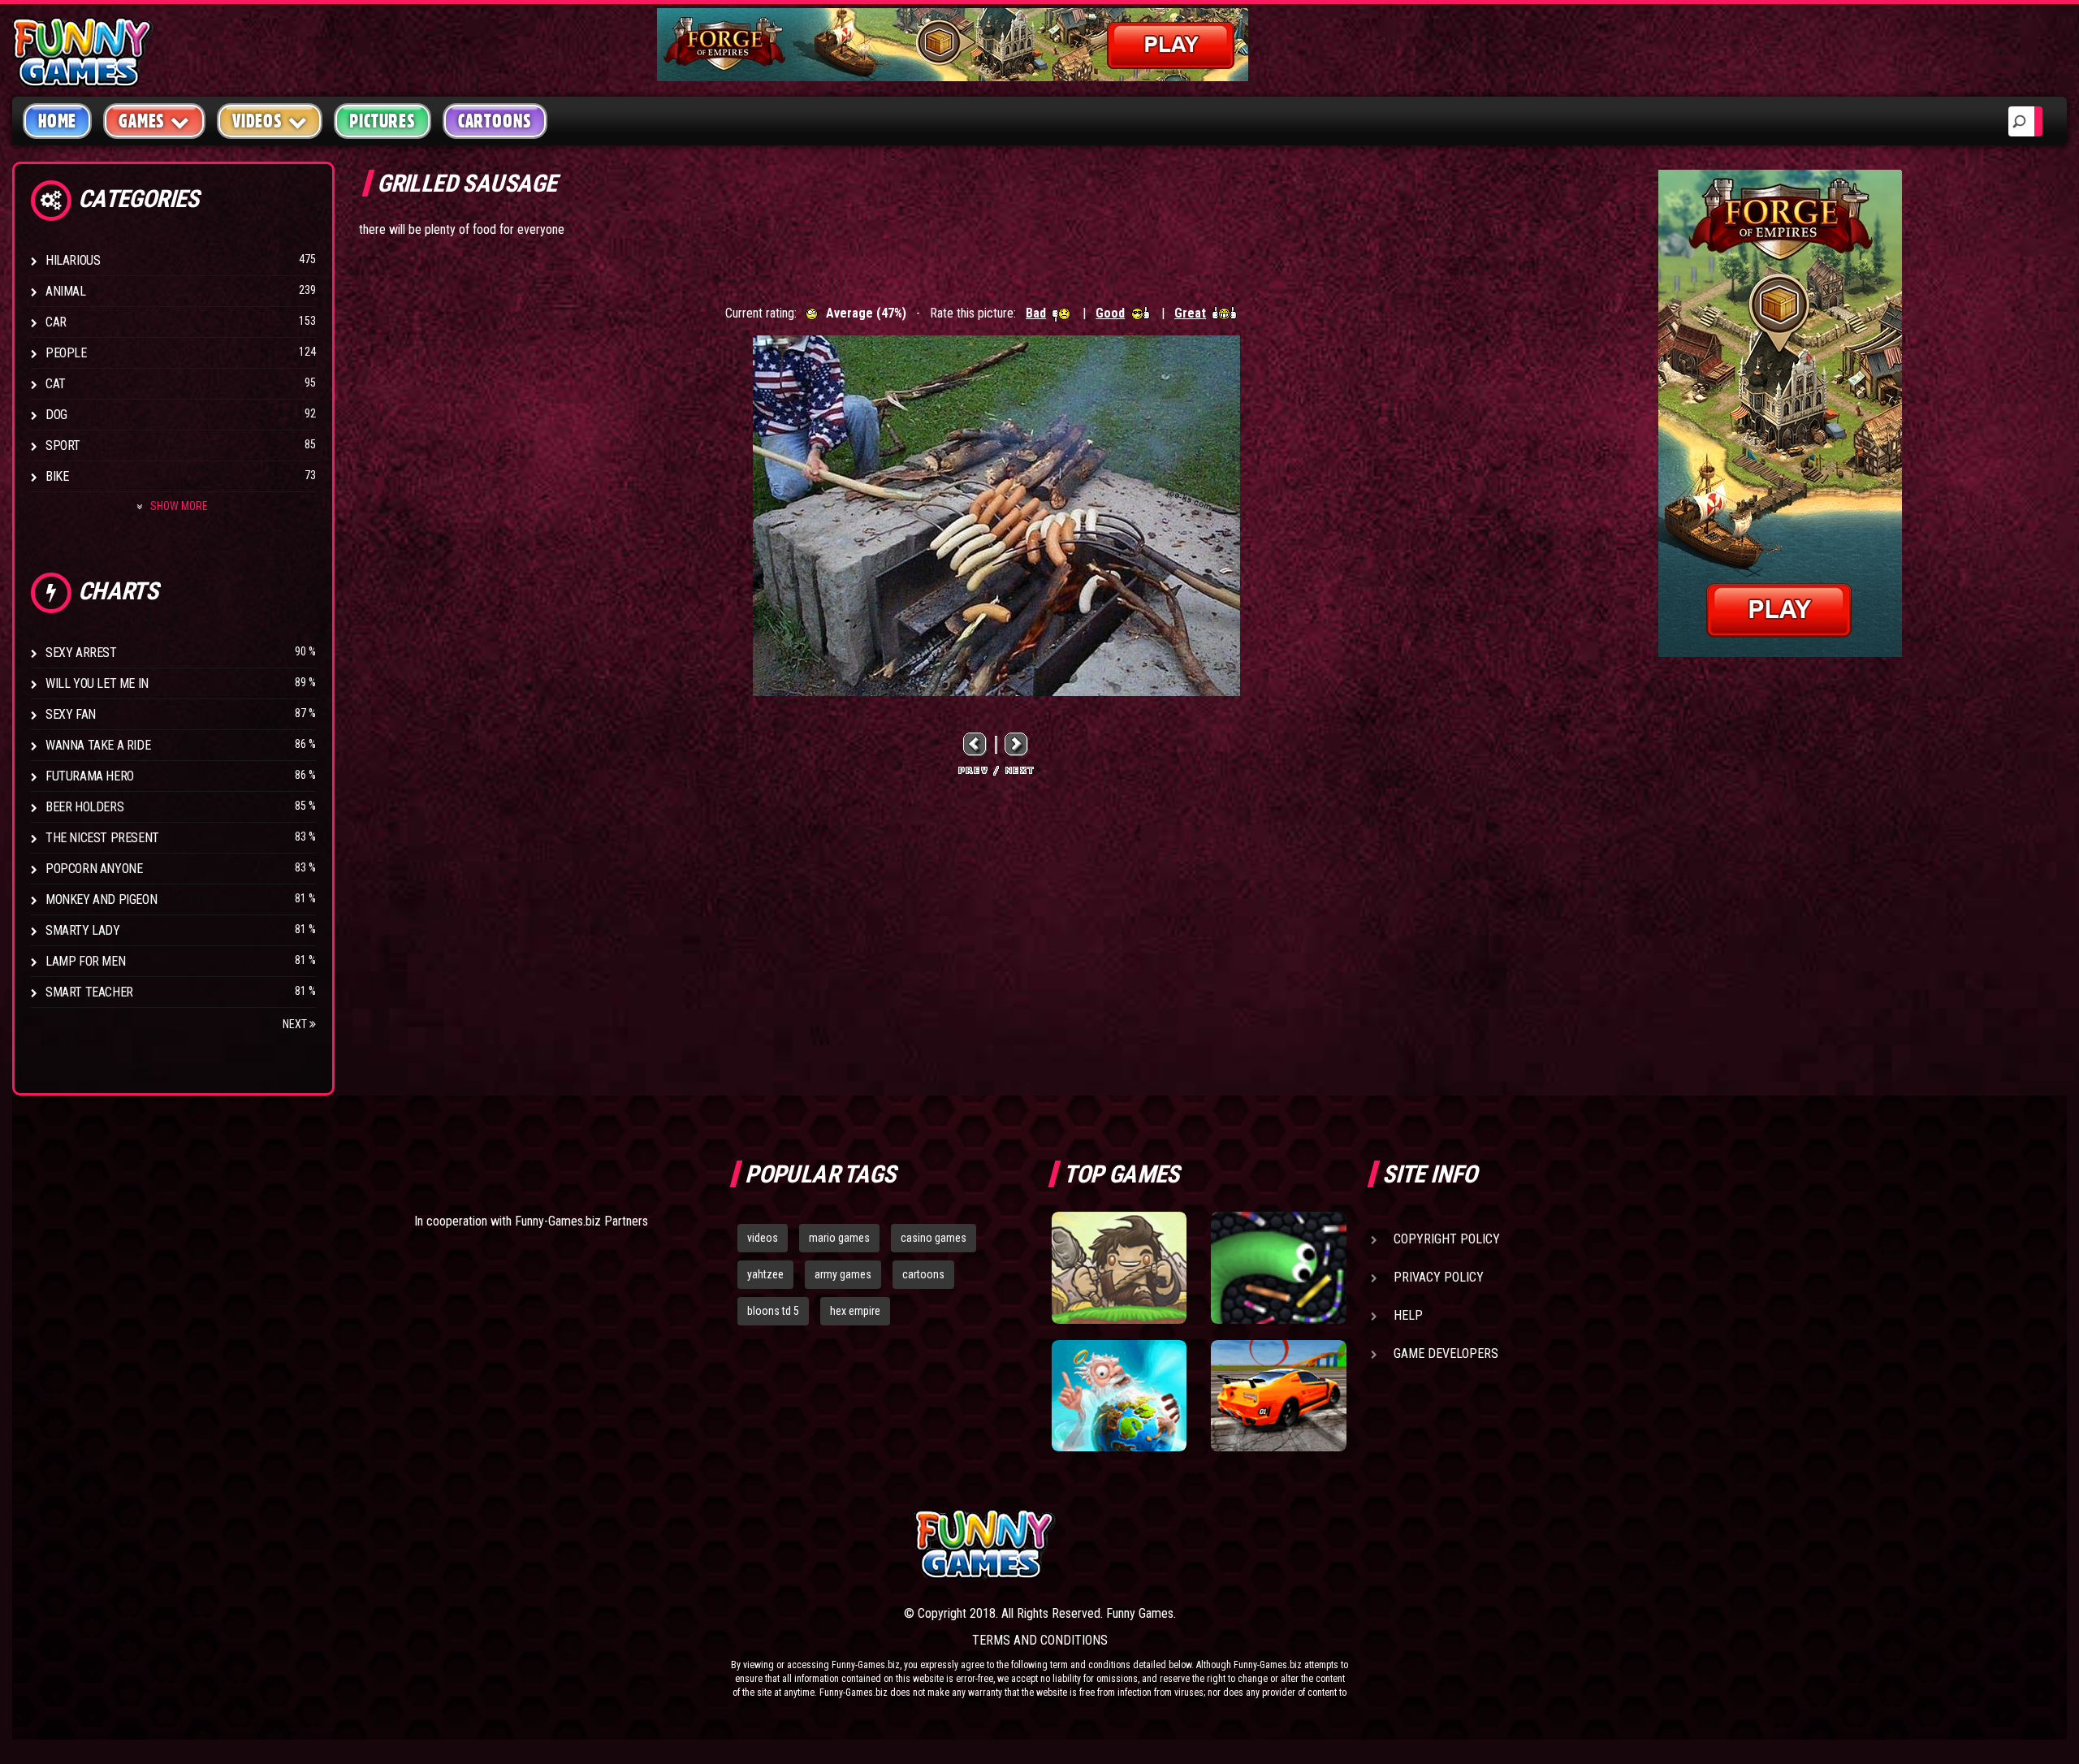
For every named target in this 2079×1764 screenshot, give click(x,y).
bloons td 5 (773, 1311)
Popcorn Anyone (94, 869)
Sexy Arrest (81, 653)
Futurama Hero (90, 776)
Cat (56, 384)
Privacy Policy (1439, 1277)
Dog (56, 415)
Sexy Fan (71, 714)
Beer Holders (84, 807)
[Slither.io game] (1278, 1268)
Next (296, 1024)
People (66, 353)
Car (56, 322)
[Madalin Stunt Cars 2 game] (1278, 1396)
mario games (839, 1238)
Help (1408, 1315)
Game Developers (1446, 1353)
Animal (66, 291)
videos (763, 1238)
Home (57, 121)
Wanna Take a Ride (98, 745)
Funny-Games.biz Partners (581, 1221)
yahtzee (765, 1274)
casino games (934, 1238)
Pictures (382, 121)
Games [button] (142, 121)
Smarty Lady (83, 930)
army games (843, 1274)
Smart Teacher (89, 992)
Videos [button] (257, 121)
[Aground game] (1119, 1268)
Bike (57, 476)
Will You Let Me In (97, 683)
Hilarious (73, 260)
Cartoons (495, 121)
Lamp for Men (85, 961)
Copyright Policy (1447, 1239)
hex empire (855, 1311)
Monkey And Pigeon (101, 899)
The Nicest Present (102, 838)
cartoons (923, 1274)
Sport (63, 445)
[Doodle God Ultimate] (1119, 1396)
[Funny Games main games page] (1290, 1544)
